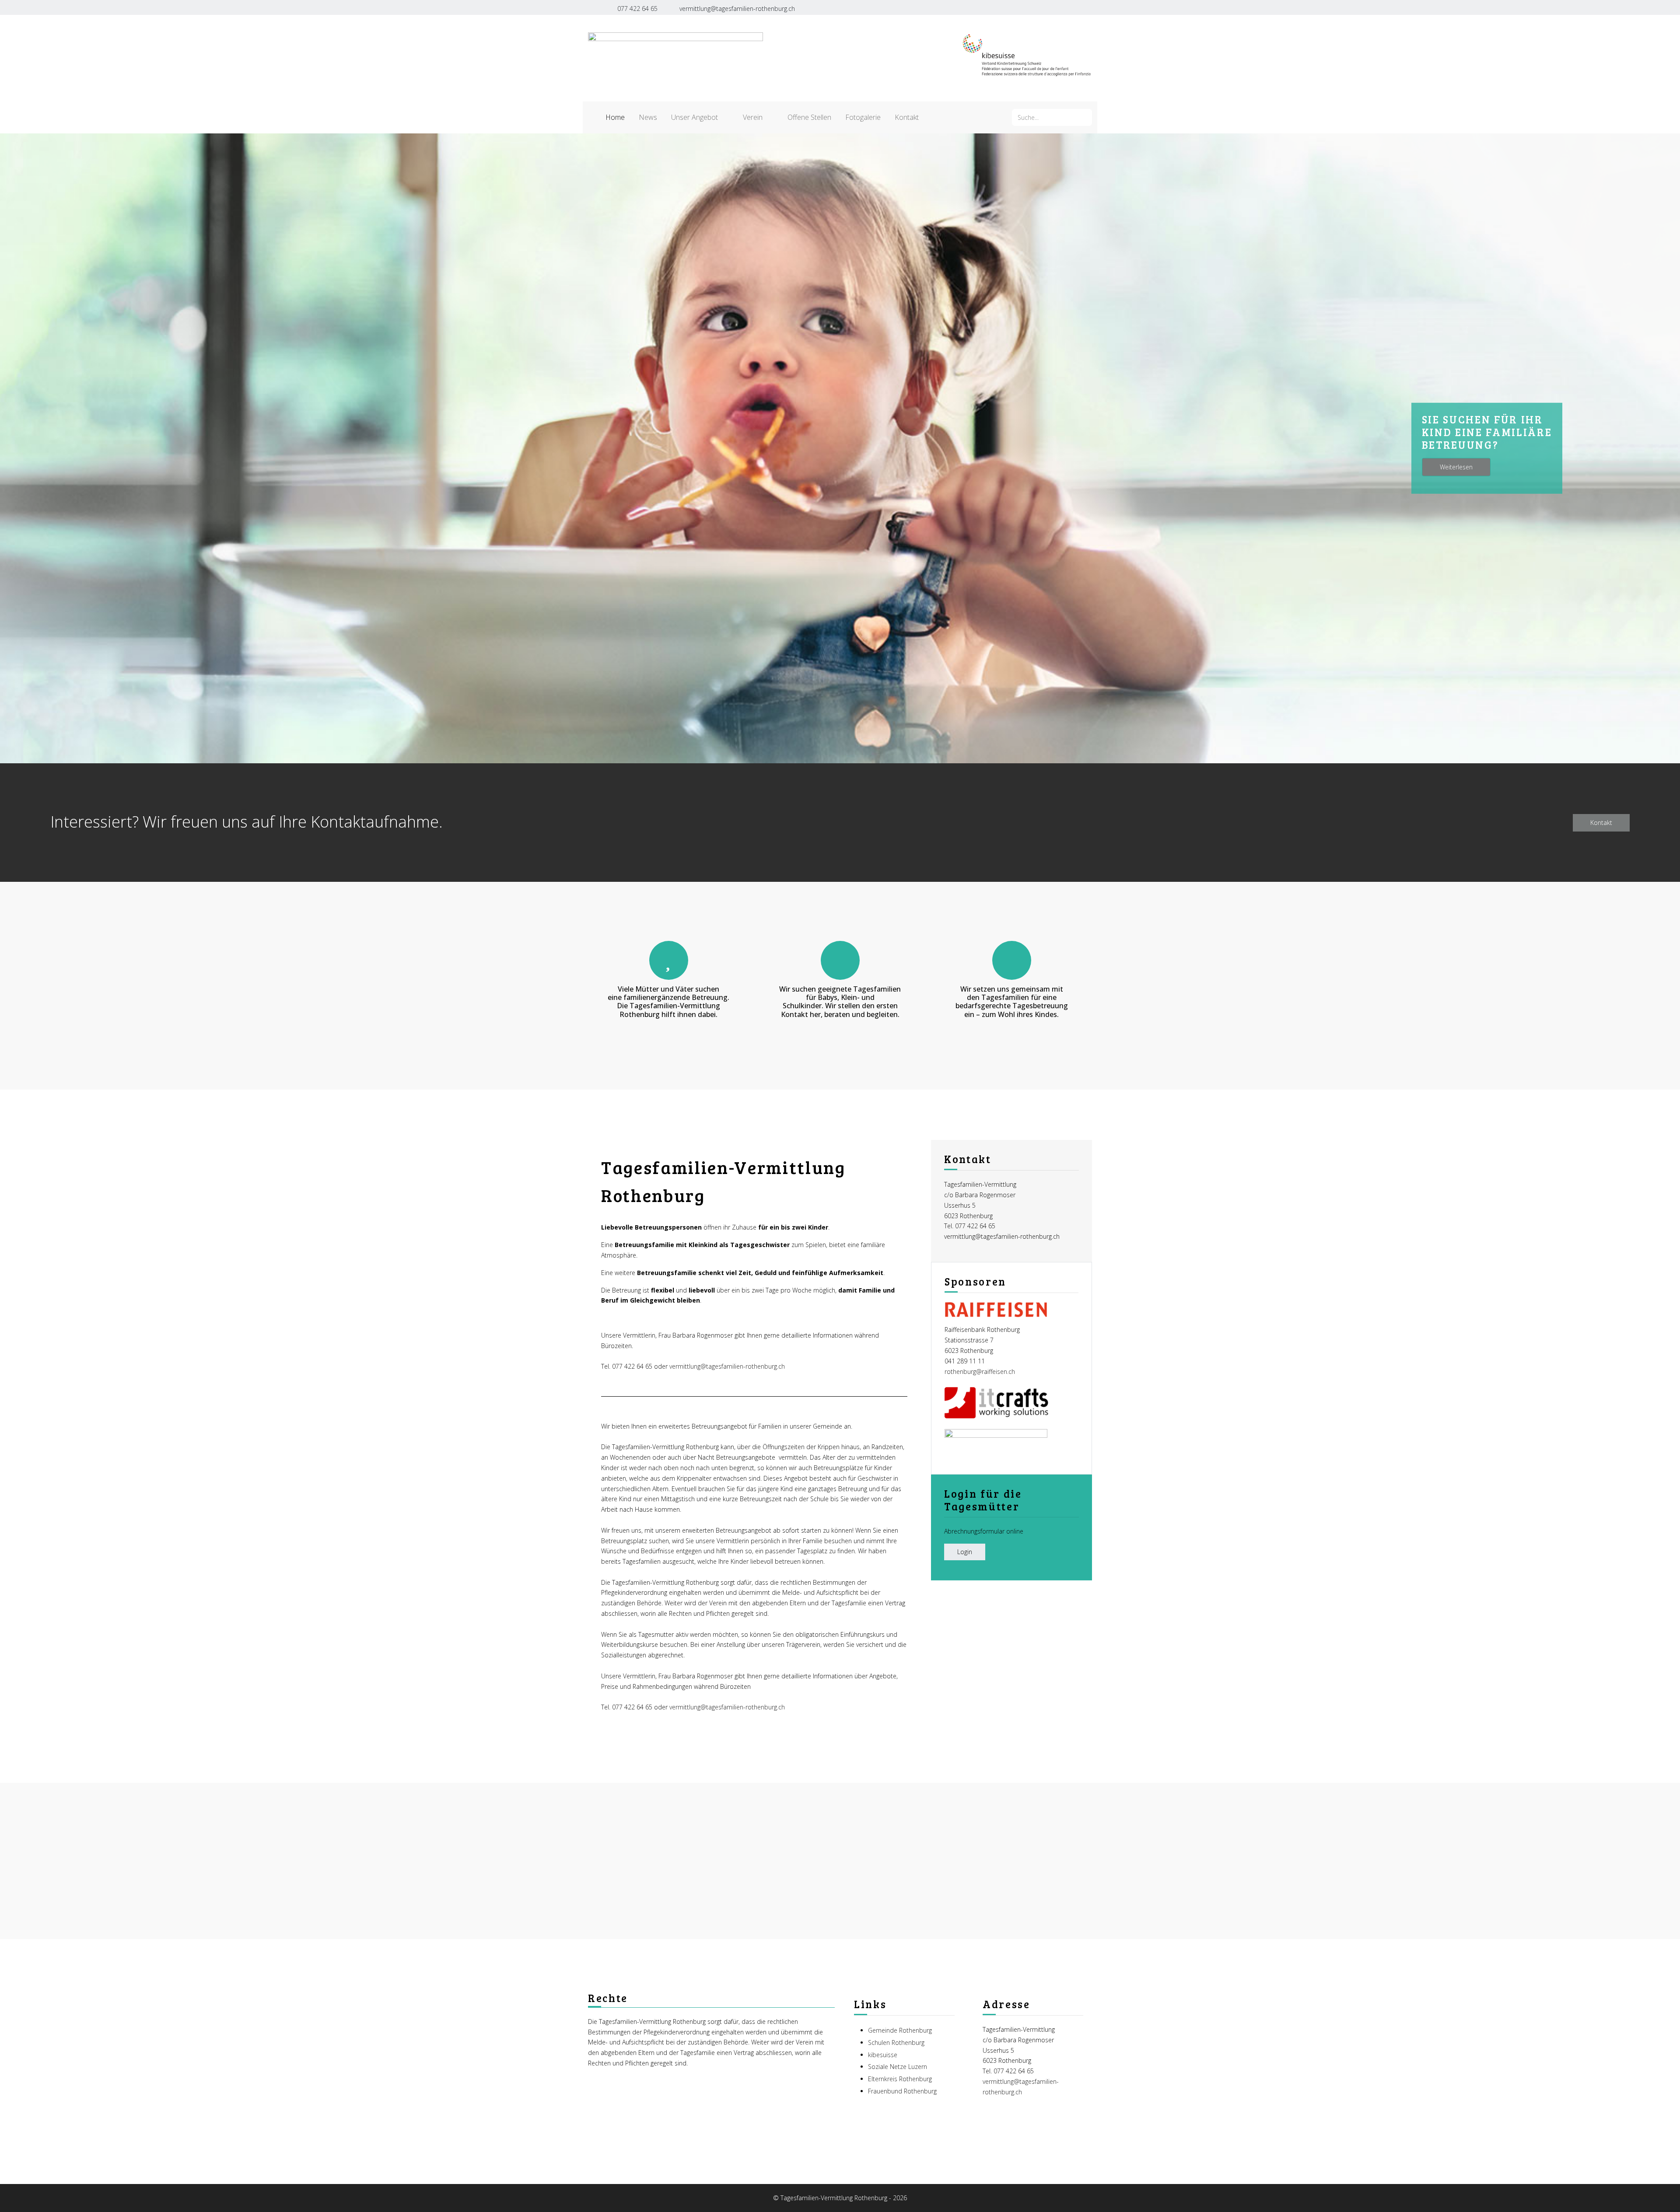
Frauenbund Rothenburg (902, 2091)
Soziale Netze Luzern (898, 2067)
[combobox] (1052, 117)
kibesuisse (883, 2055)
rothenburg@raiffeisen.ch (980, 1372)
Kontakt (1601, 823)
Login (965, 1552)
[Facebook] (1051, 7)
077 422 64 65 (637, 9)
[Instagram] (1070, 7)
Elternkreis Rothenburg (900, 2079)
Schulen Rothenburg (896, 2043)
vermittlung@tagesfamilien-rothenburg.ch (737, 9)
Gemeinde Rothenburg (900, 2030)
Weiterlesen (1456, 467)
